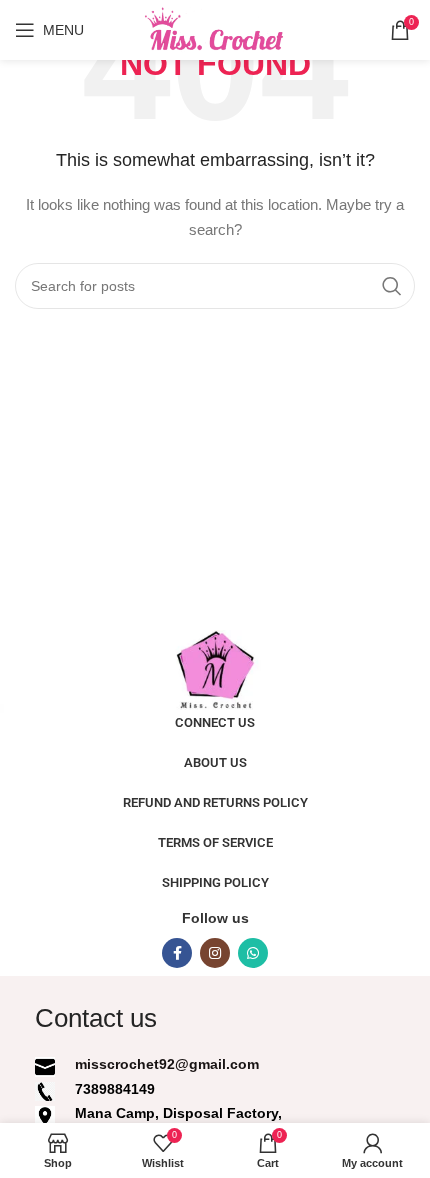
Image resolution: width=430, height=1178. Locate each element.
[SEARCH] (392, 286)
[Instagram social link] (215, 953)
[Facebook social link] (177, 953)
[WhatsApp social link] (253, 953)
